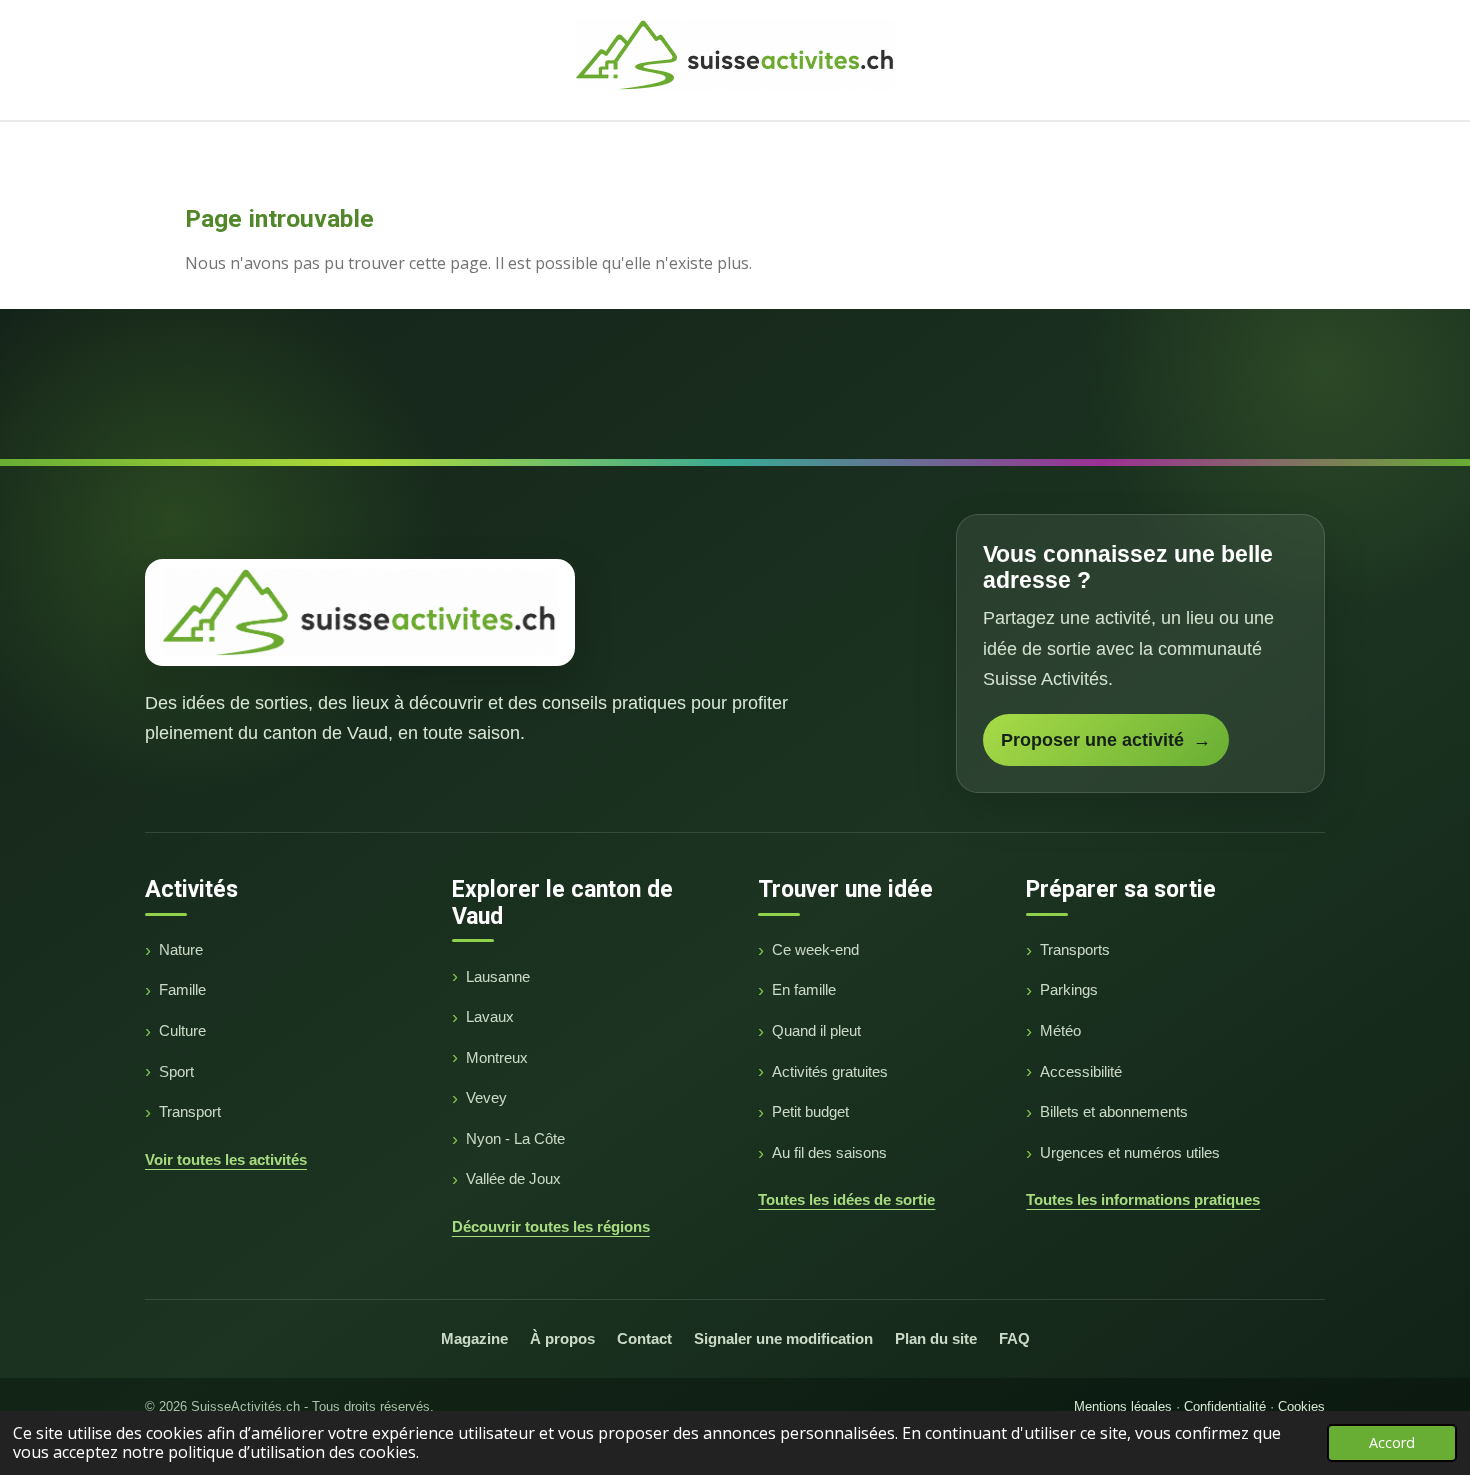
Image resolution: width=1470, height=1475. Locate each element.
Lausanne (498, 976)
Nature (181, 949)
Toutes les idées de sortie (846, 1199)
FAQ (1014, 1338)
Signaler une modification (783, 1338)
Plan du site (936, 1338)
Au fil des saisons (829, 1152)
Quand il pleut (816, 1030)
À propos (562, 1338)
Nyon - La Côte (515, 1138)
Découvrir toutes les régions (551, 1226)
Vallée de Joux (513, 1178)
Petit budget (810, 1111)
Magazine (474, 1338)
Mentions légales (1123, 1406)
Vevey (486, 1097)
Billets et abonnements (1114, 1111)
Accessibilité (1081, 1071)
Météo (1060, 1030)
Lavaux (490, 1016)
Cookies (1301, 1406)
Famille (182, 989)
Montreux (497, 1057)
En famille (804, 989)
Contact (644, 1338)
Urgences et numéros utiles (1130, 1152)
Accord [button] (1392, 1442)
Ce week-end (815, 949)
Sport (176, 1071)
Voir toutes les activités (226, 1159)
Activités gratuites (830, 1071)
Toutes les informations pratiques (1143, 1199)
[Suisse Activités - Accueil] (360, 612)
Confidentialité (1225, 1406)
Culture (182, 1030)
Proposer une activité (1106, 740)
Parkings (1069, 989)
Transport (190, 1111)
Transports (1075, 949)
